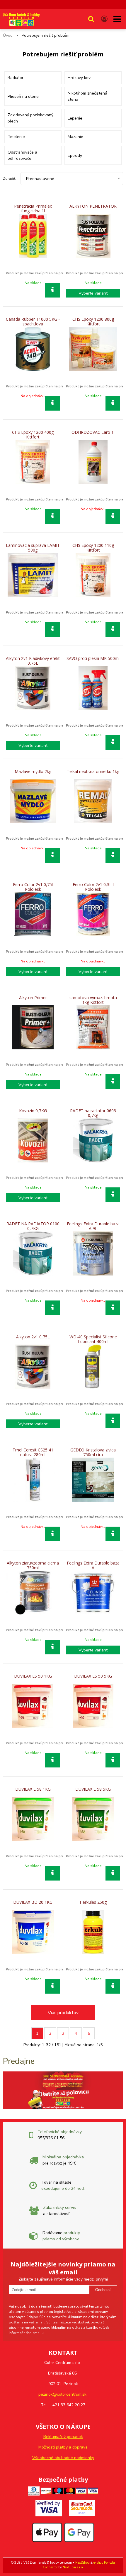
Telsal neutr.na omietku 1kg (93, 772)
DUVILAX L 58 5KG (93, 1789)
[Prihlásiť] (104, 19)
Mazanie (75, 137)
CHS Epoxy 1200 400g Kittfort (33, 435)
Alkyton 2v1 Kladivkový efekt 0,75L (33, 661)
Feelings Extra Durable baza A (93, 1565)
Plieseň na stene (23, 96)
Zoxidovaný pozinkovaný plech (30, 118)
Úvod (8, 35)
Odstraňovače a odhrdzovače (22, 155)
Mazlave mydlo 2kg (33, 772)
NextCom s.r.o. (73, 2567)
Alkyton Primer (33, 998)
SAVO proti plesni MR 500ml (93, 658)
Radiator (16, 78)
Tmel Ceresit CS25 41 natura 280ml (33, 1452)
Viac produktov (63, 2013)
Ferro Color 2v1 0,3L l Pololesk (93, 887)
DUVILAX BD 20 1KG (33, 1902)
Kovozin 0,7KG (33, 1111)
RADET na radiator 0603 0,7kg (93, 1113)
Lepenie (75, 118)
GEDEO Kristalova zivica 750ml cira (93, 1452)
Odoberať (103, 2290)
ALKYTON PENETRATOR (93, 206)
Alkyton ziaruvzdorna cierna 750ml (33, 1565)
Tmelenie (16, 137)
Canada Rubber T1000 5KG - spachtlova (33, 322)
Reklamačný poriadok (63, 2437)
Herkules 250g (93, 1902)
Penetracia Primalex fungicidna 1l (33, 209)
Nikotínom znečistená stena (87, 96)
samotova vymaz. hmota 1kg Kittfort (93, 1000)
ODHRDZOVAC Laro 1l (93, 432)
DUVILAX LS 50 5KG (93, 1676)
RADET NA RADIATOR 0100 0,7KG (33, 1226)
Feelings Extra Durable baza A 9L (93, 1226)
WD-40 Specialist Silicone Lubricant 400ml (93, 1339)
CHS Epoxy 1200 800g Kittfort (93, 322)
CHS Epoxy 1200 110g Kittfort (93, 548)
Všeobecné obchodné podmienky (63, 2458)
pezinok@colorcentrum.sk (62, 2394)
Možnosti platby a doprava (63, 2447)
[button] (91, 19)
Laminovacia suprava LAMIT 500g (33, 548)
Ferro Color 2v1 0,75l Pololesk (33, 887)
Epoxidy (75, 156)
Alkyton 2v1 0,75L (33, 1337)
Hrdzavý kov (79, 78)
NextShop (82, 2563)
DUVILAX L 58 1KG (33, 1789)
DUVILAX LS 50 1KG (33, 1676)
